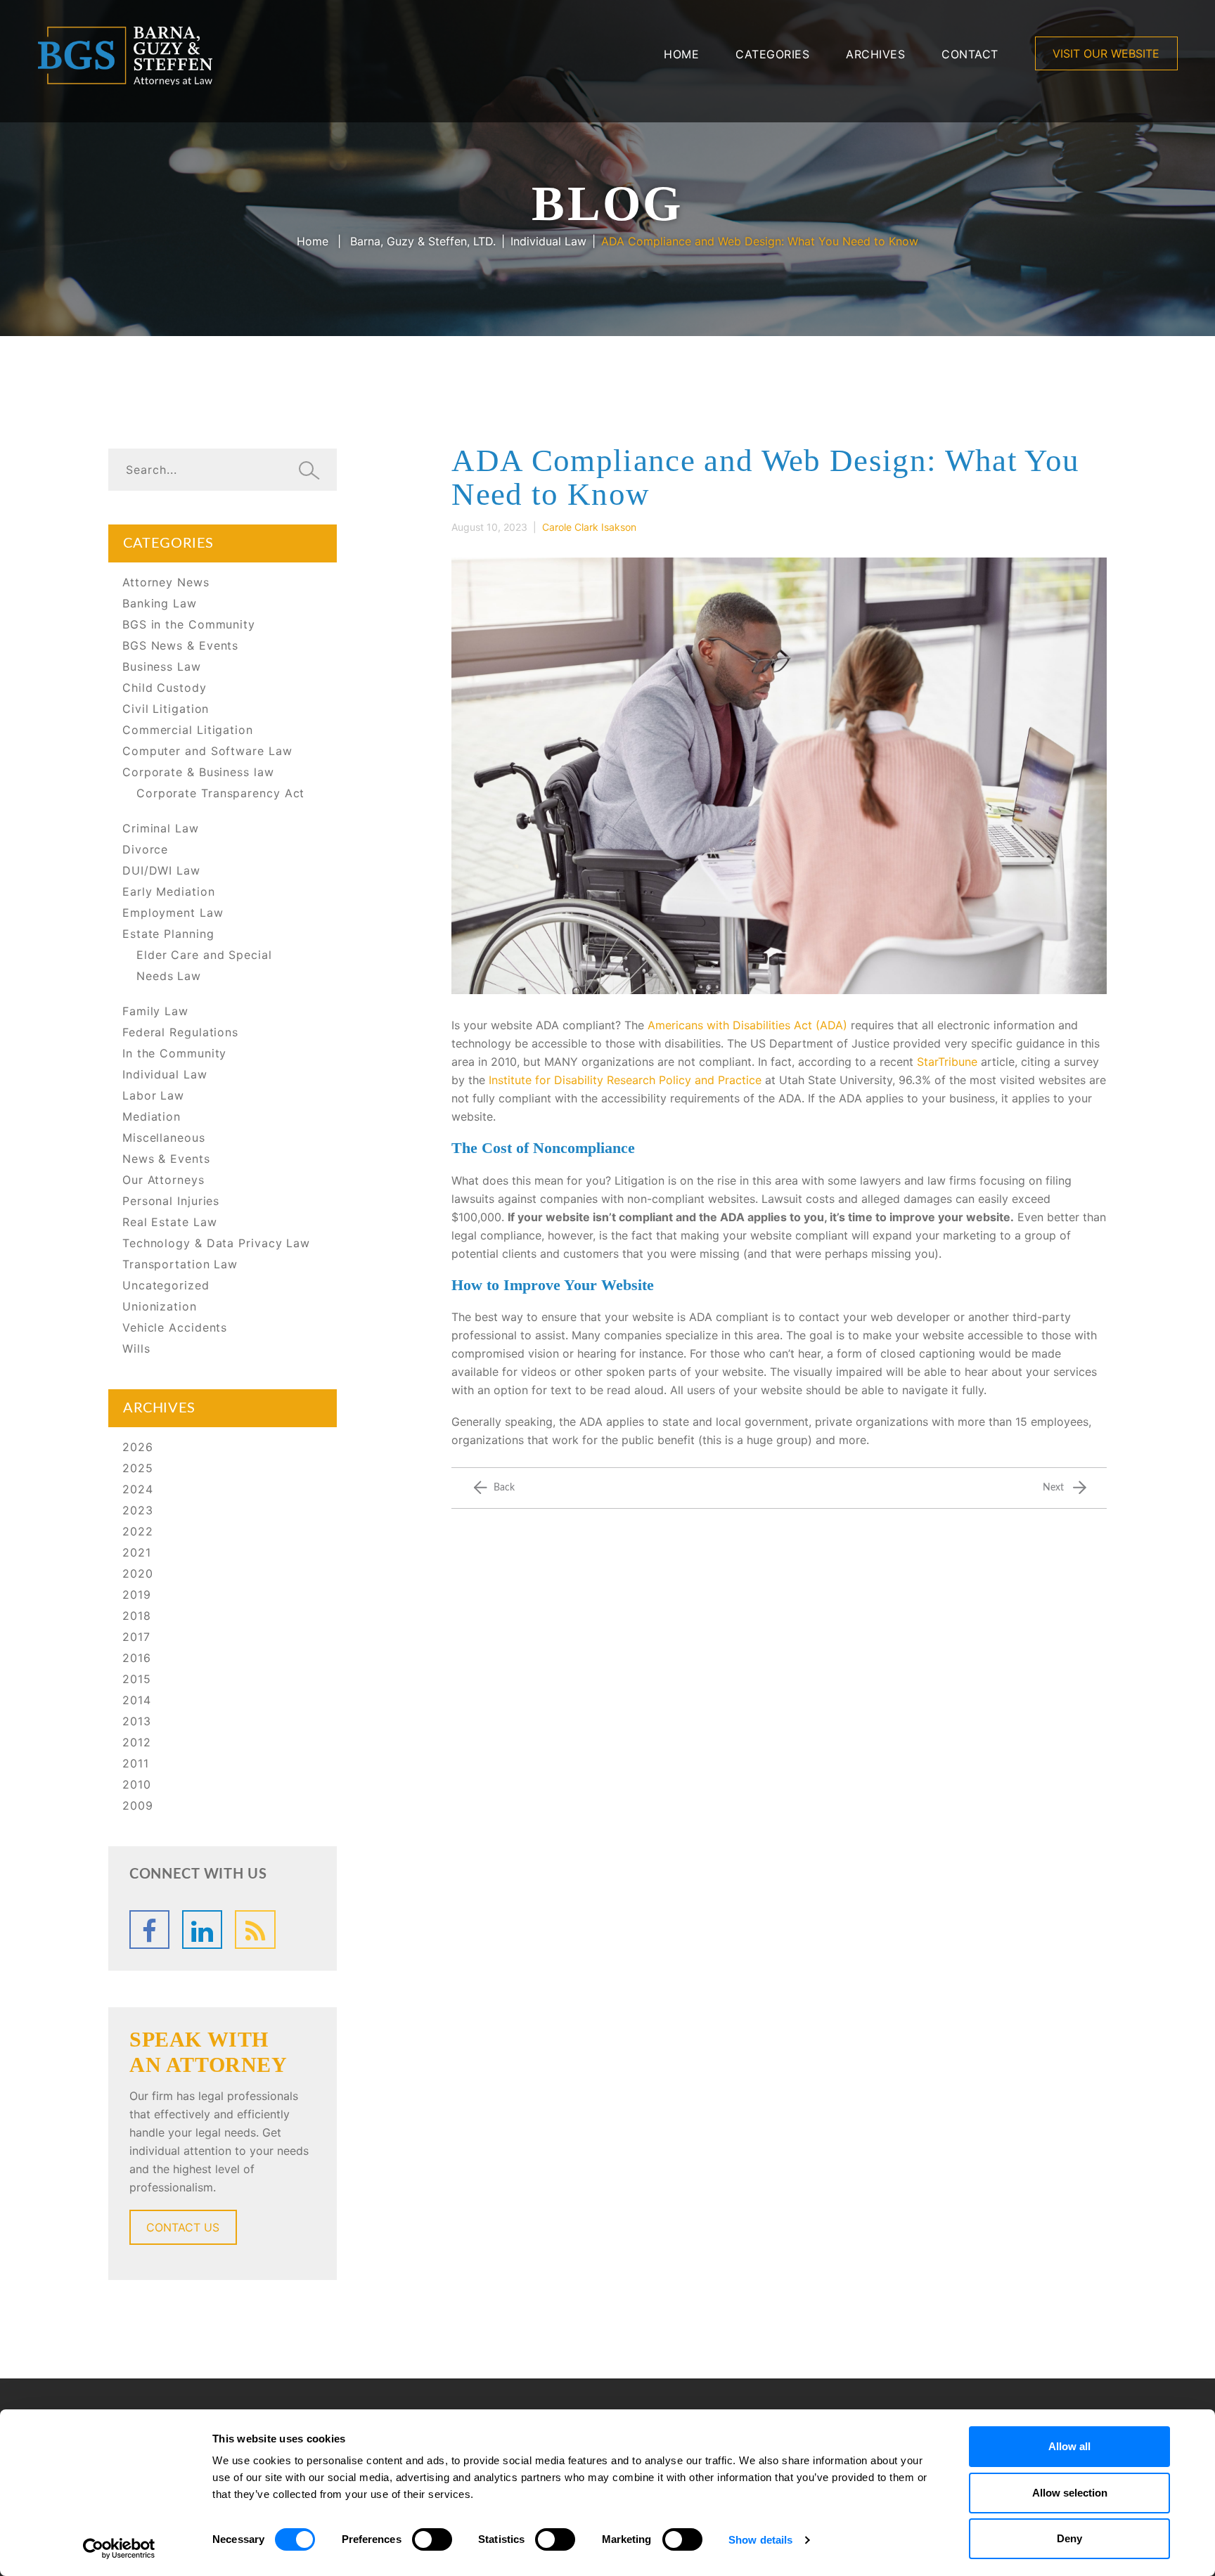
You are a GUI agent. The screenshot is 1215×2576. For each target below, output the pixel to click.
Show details (760, 2540)
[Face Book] (149, 1930)
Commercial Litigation (188, 730)
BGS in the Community (189, 624)
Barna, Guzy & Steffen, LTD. (423, 241)
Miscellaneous (164, 1138)
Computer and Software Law (207, 751)
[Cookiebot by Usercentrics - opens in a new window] (119, 2549)
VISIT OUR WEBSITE (1106, 53)
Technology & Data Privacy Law (216, 1243)
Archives (875, 54)
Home (681, 54)
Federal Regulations (180, 1032)
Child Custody (165, 688)
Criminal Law (161, 828)
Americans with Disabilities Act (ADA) (747, 1025)
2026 (138, 1447)
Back (504, 1488)
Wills (136, 1348)
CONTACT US (183, 2227)
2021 (137, 1552)
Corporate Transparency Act (220, 793)
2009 (138, 1805)
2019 (137, 1595)
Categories (772, 54)
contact (970, 54)
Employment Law (173, 913)
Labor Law (153, 1095)
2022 (138, 1531)
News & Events (166, 1159)
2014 (137, 1700)
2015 (137, 1679)
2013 (137, 1721)
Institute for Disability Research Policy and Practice (625, 1080)
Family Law (155, 1011)
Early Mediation (169, 891)
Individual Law (548, 241)
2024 (138, 1489)
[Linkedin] (202, 1930)
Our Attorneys (163, 1180)
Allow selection (1070, 2493)
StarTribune (947, 1062)
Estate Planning (168, 934)
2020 (138, 1573)
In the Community (174, 1053)
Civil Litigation (166, 709)
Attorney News (166, 582)
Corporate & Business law (198, 772)
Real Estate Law (170, 1222)
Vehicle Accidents (175, 1327)
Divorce (145, 849)
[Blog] (255, 1930)
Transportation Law (180, 1264)
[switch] (432, 2539)
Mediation (152, 1116)
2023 (138, 1510)
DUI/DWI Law (161, 870)
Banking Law (160, 603)
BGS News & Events (180, 645)
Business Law (162, 666)
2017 (136, 1637)
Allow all (1069, 2446)
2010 (137, 1784)
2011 (136, 1763)
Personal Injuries (171, 1201)
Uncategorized (166, 1285)
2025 (138, 1468)
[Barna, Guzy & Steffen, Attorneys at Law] (125, 54)
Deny (1069, 2538)
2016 (137, 1658)
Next (1053, 1488)
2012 (137, 1742)
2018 (137, 1616)
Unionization (160, 1306)
